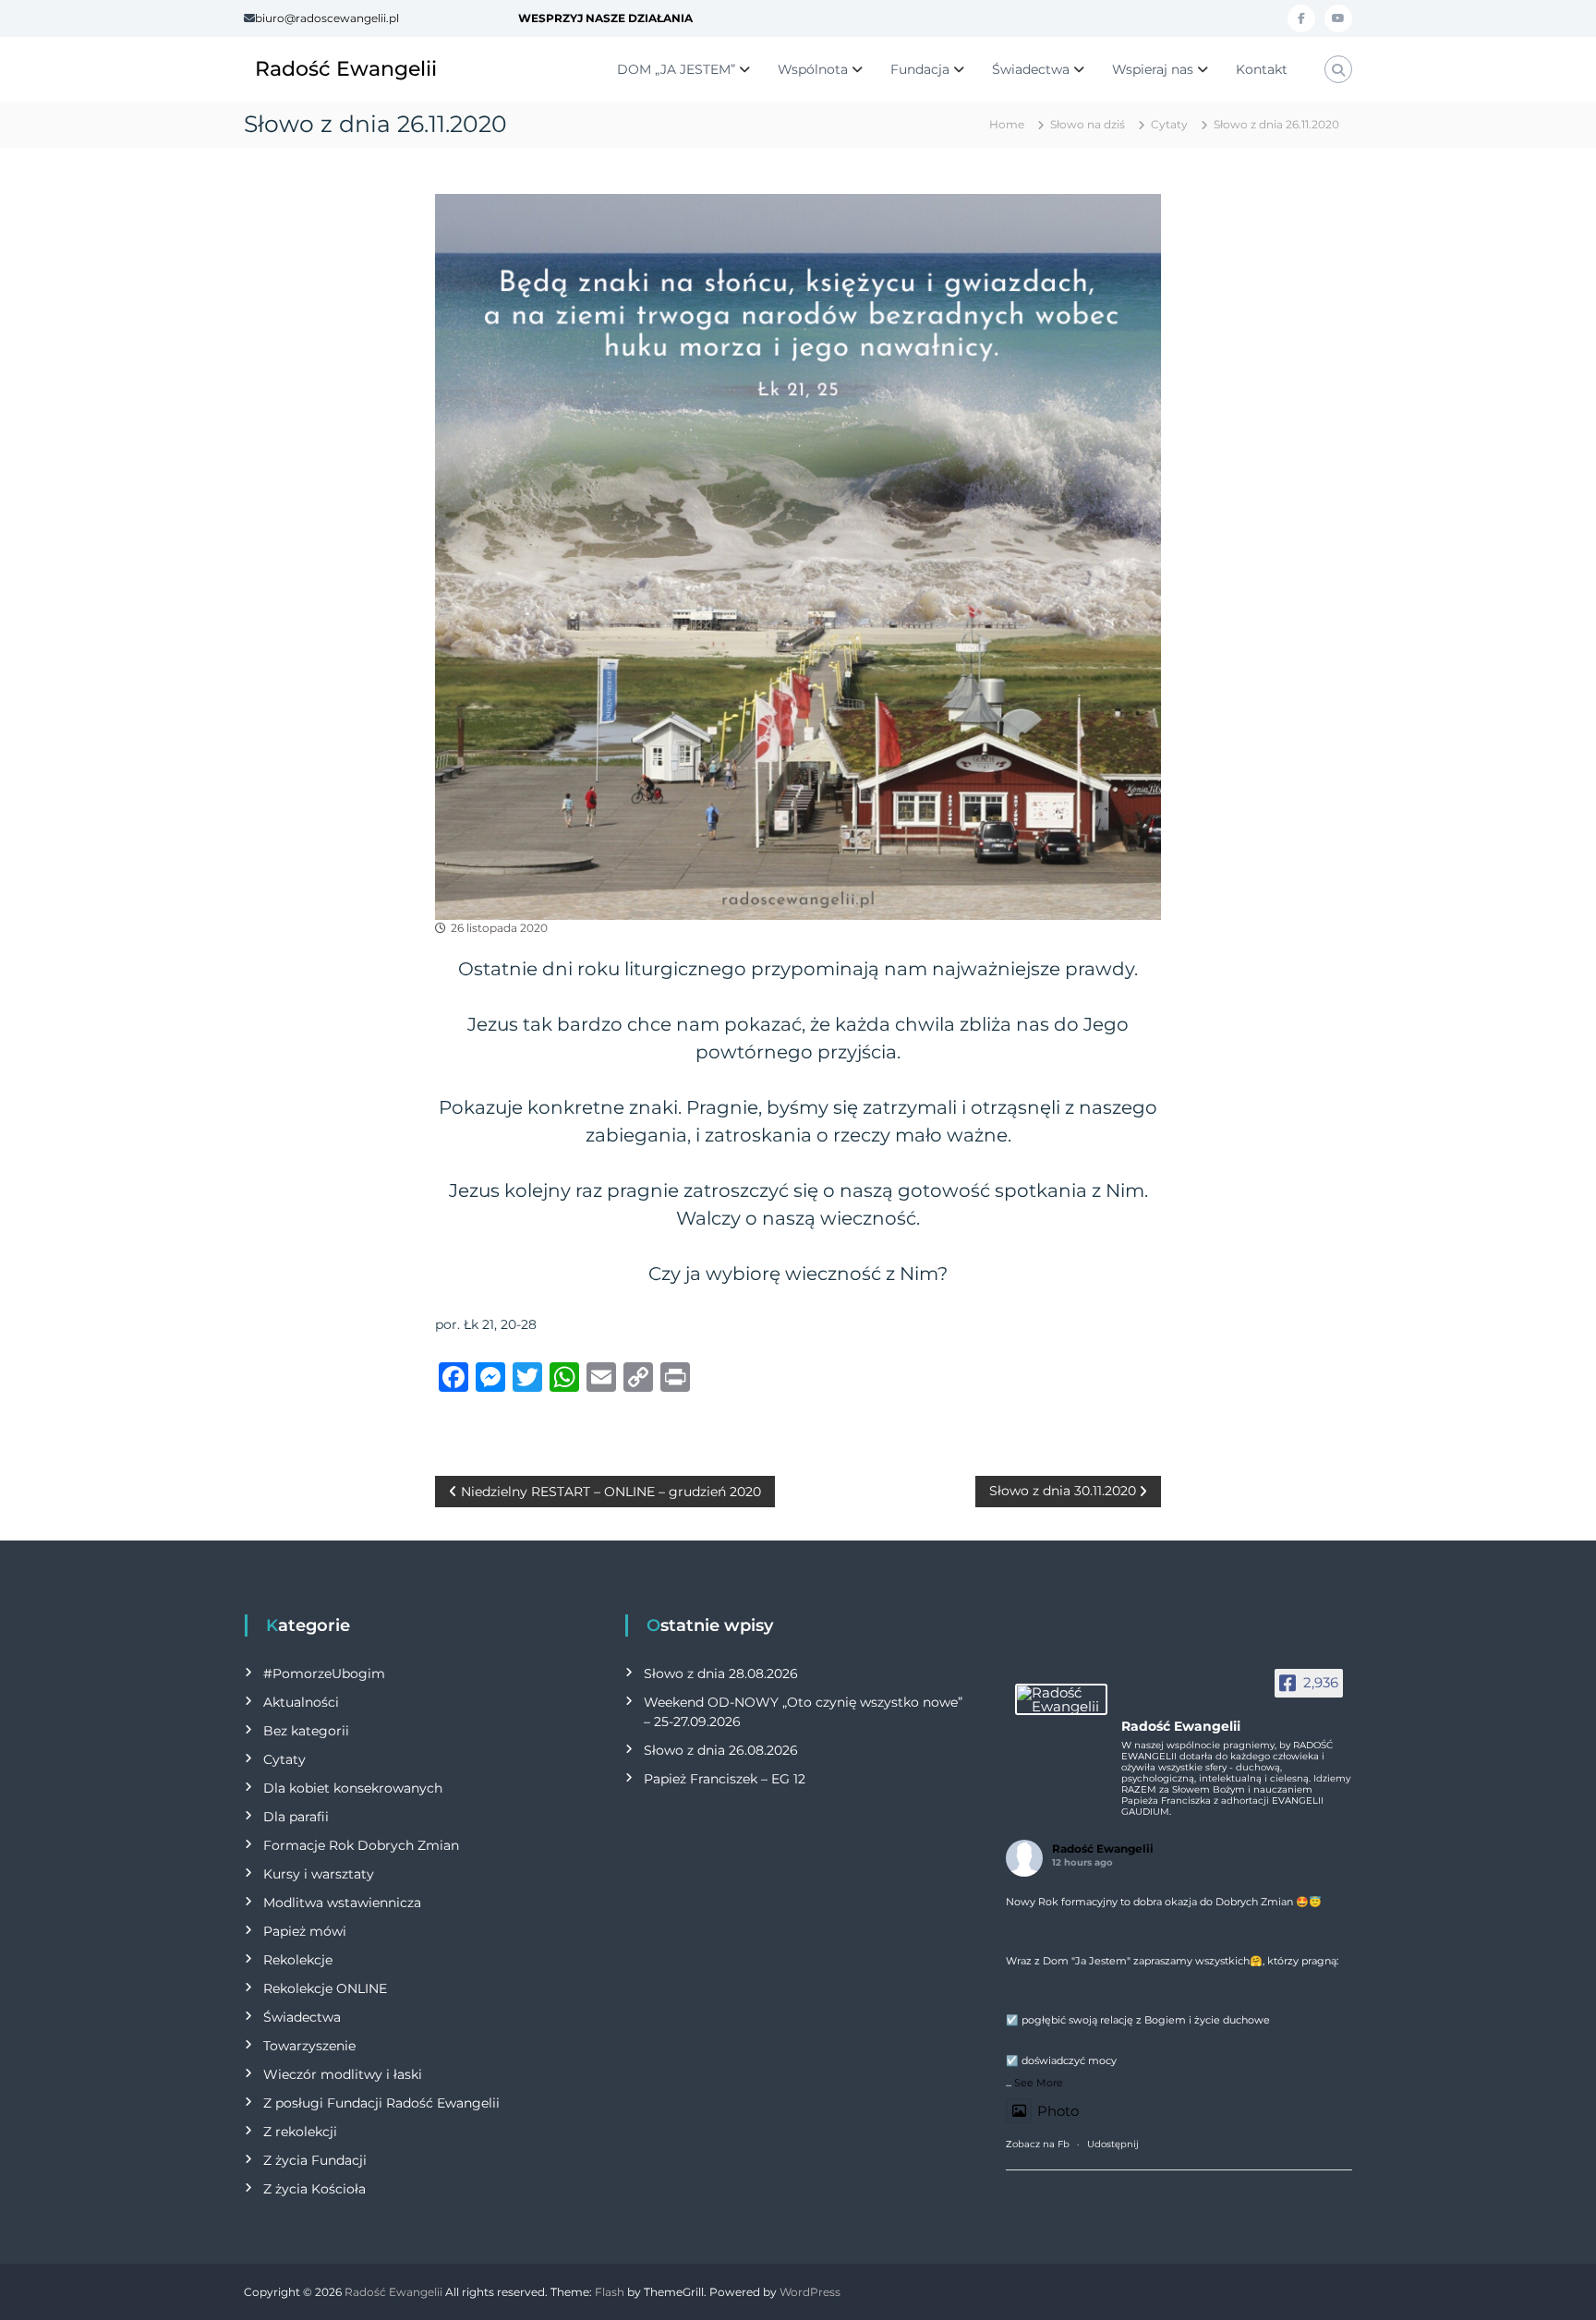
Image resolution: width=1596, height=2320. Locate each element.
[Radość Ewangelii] (1061, 1699)
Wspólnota (813, 69)
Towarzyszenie (309, 2046)
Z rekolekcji (300, 2132)
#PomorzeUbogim (324, 1674)
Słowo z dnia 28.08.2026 (721, 1674)
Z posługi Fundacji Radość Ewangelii (381, 2103)
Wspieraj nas (1153, 69)
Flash (610, 2292)
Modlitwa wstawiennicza (342, 1903)
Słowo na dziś (1088, 124)
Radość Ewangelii (346, 69)
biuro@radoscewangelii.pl (327, 18)
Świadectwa (1031, 69)
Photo (1058, 2111)
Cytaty (1169, 124)
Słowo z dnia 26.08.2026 (721, 1750)
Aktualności (301, 1702)
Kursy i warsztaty (319, 1874)
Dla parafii (296, 1817)
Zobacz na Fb (1038, 2144)
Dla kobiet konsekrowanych (353, 1788)
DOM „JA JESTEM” (676, 69)
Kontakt (1262, 69)
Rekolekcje (298, 1960)
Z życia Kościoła (314, 2189)
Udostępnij (1113, 2144)
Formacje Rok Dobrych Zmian (361, 1845)
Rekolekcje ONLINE (325, 1988)
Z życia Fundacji (315, 2160)
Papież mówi (305, 1931)
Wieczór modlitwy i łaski (343, 2074)
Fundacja (920, 69)
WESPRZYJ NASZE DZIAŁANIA (605, 18)
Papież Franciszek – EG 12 (725, 1779)
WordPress (810, 2292)
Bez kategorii (306, 1731)
